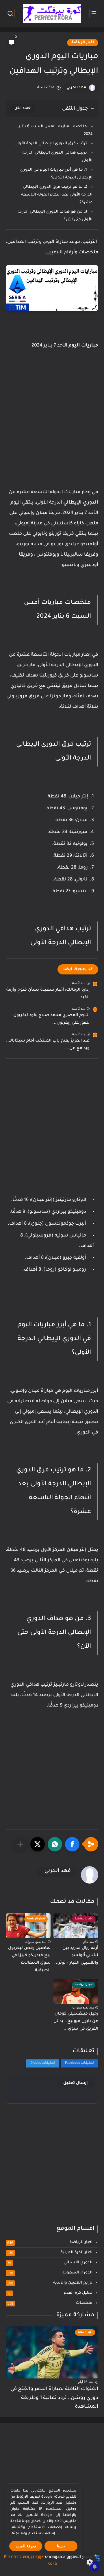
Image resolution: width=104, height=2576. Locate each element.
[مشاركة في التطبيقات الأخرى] (20, 1844)
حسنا (61, 2546)
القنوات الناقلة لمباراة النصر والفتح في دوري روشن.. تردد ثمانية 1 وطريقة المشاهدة (54, 2398)
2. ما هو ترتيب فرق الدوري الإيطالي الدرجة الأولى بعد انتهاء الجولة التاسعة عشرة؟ (57, 195)
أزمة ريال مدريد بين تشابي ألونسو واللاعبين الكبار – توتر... (76, 1956)
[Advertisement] (52, 434)
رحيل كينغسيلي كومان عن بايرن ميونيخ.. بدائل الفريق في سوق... (76, 2021)
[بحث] (10, 13)
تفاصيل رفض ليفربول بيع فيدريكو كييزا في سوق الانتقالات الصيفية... (29, 1959)
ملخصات (50, 2303)
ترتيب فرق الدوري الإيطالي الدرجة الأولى (51, 144)
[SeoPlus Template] (97, 2558)
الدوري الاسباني (50, 2263)
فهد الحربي (76, 88)
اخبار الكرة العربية (50, 2253)
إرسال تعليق (76, 2083)
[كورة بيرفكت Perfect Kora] (52, 13)
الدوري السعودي (50, 2273)
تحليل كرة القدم (51, 2293)
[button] (72, 1844)
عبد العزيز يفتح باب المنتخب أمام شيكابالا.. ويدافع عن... (48, 1045)
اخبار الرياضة (83, 43)
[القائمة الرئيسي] (94, 13)
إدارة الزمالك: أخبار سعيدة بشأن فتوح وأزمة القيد (48, 994)
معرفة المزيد (26, 2546)
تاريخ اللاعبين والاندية (50, 2283)
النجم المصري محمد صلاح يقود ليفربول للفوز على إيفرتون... (51, 1019)
